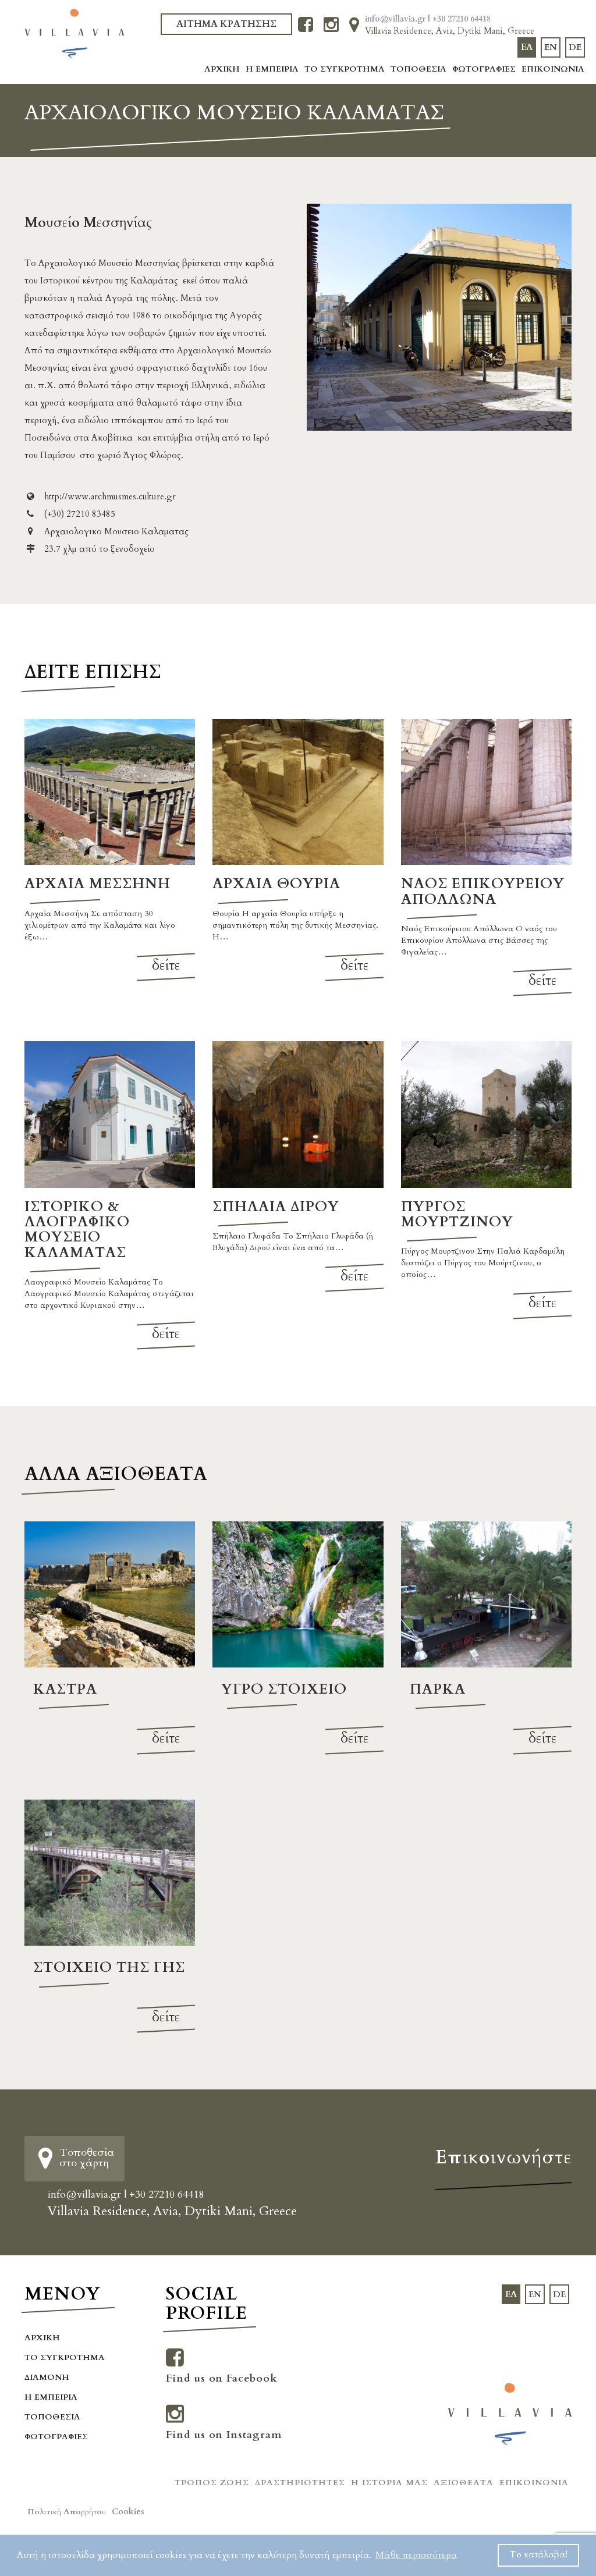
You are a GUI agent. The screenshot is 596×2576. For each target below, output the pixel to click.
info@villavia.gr (396, 19)
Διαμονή (47, 2377)
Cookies (128, 2512)
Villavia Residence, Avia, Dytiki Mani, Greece (450, 31)
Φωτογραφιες (484, 69)
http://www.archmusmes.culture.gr (109, 496)
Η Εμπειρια (272, 69)
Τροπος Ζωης (212, 2483)
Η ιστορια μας (389, 2483)
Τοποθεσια (418, 69)
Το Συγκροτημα (345, 69)
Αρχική (42, 2338)
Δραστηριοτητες (300, 2483)
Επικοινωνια (553, 69)
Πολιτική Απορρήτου (67, 2512)
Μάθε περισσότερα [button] (416, 2555)
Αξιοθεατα (464, 2483)
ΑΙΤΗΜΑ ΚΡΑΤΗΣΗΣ (226, 24)
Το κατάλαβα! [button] (539, 2555)
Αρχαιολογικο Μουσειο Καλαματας (115, 531)
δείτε (166, 965)
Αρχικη (222, 69)
